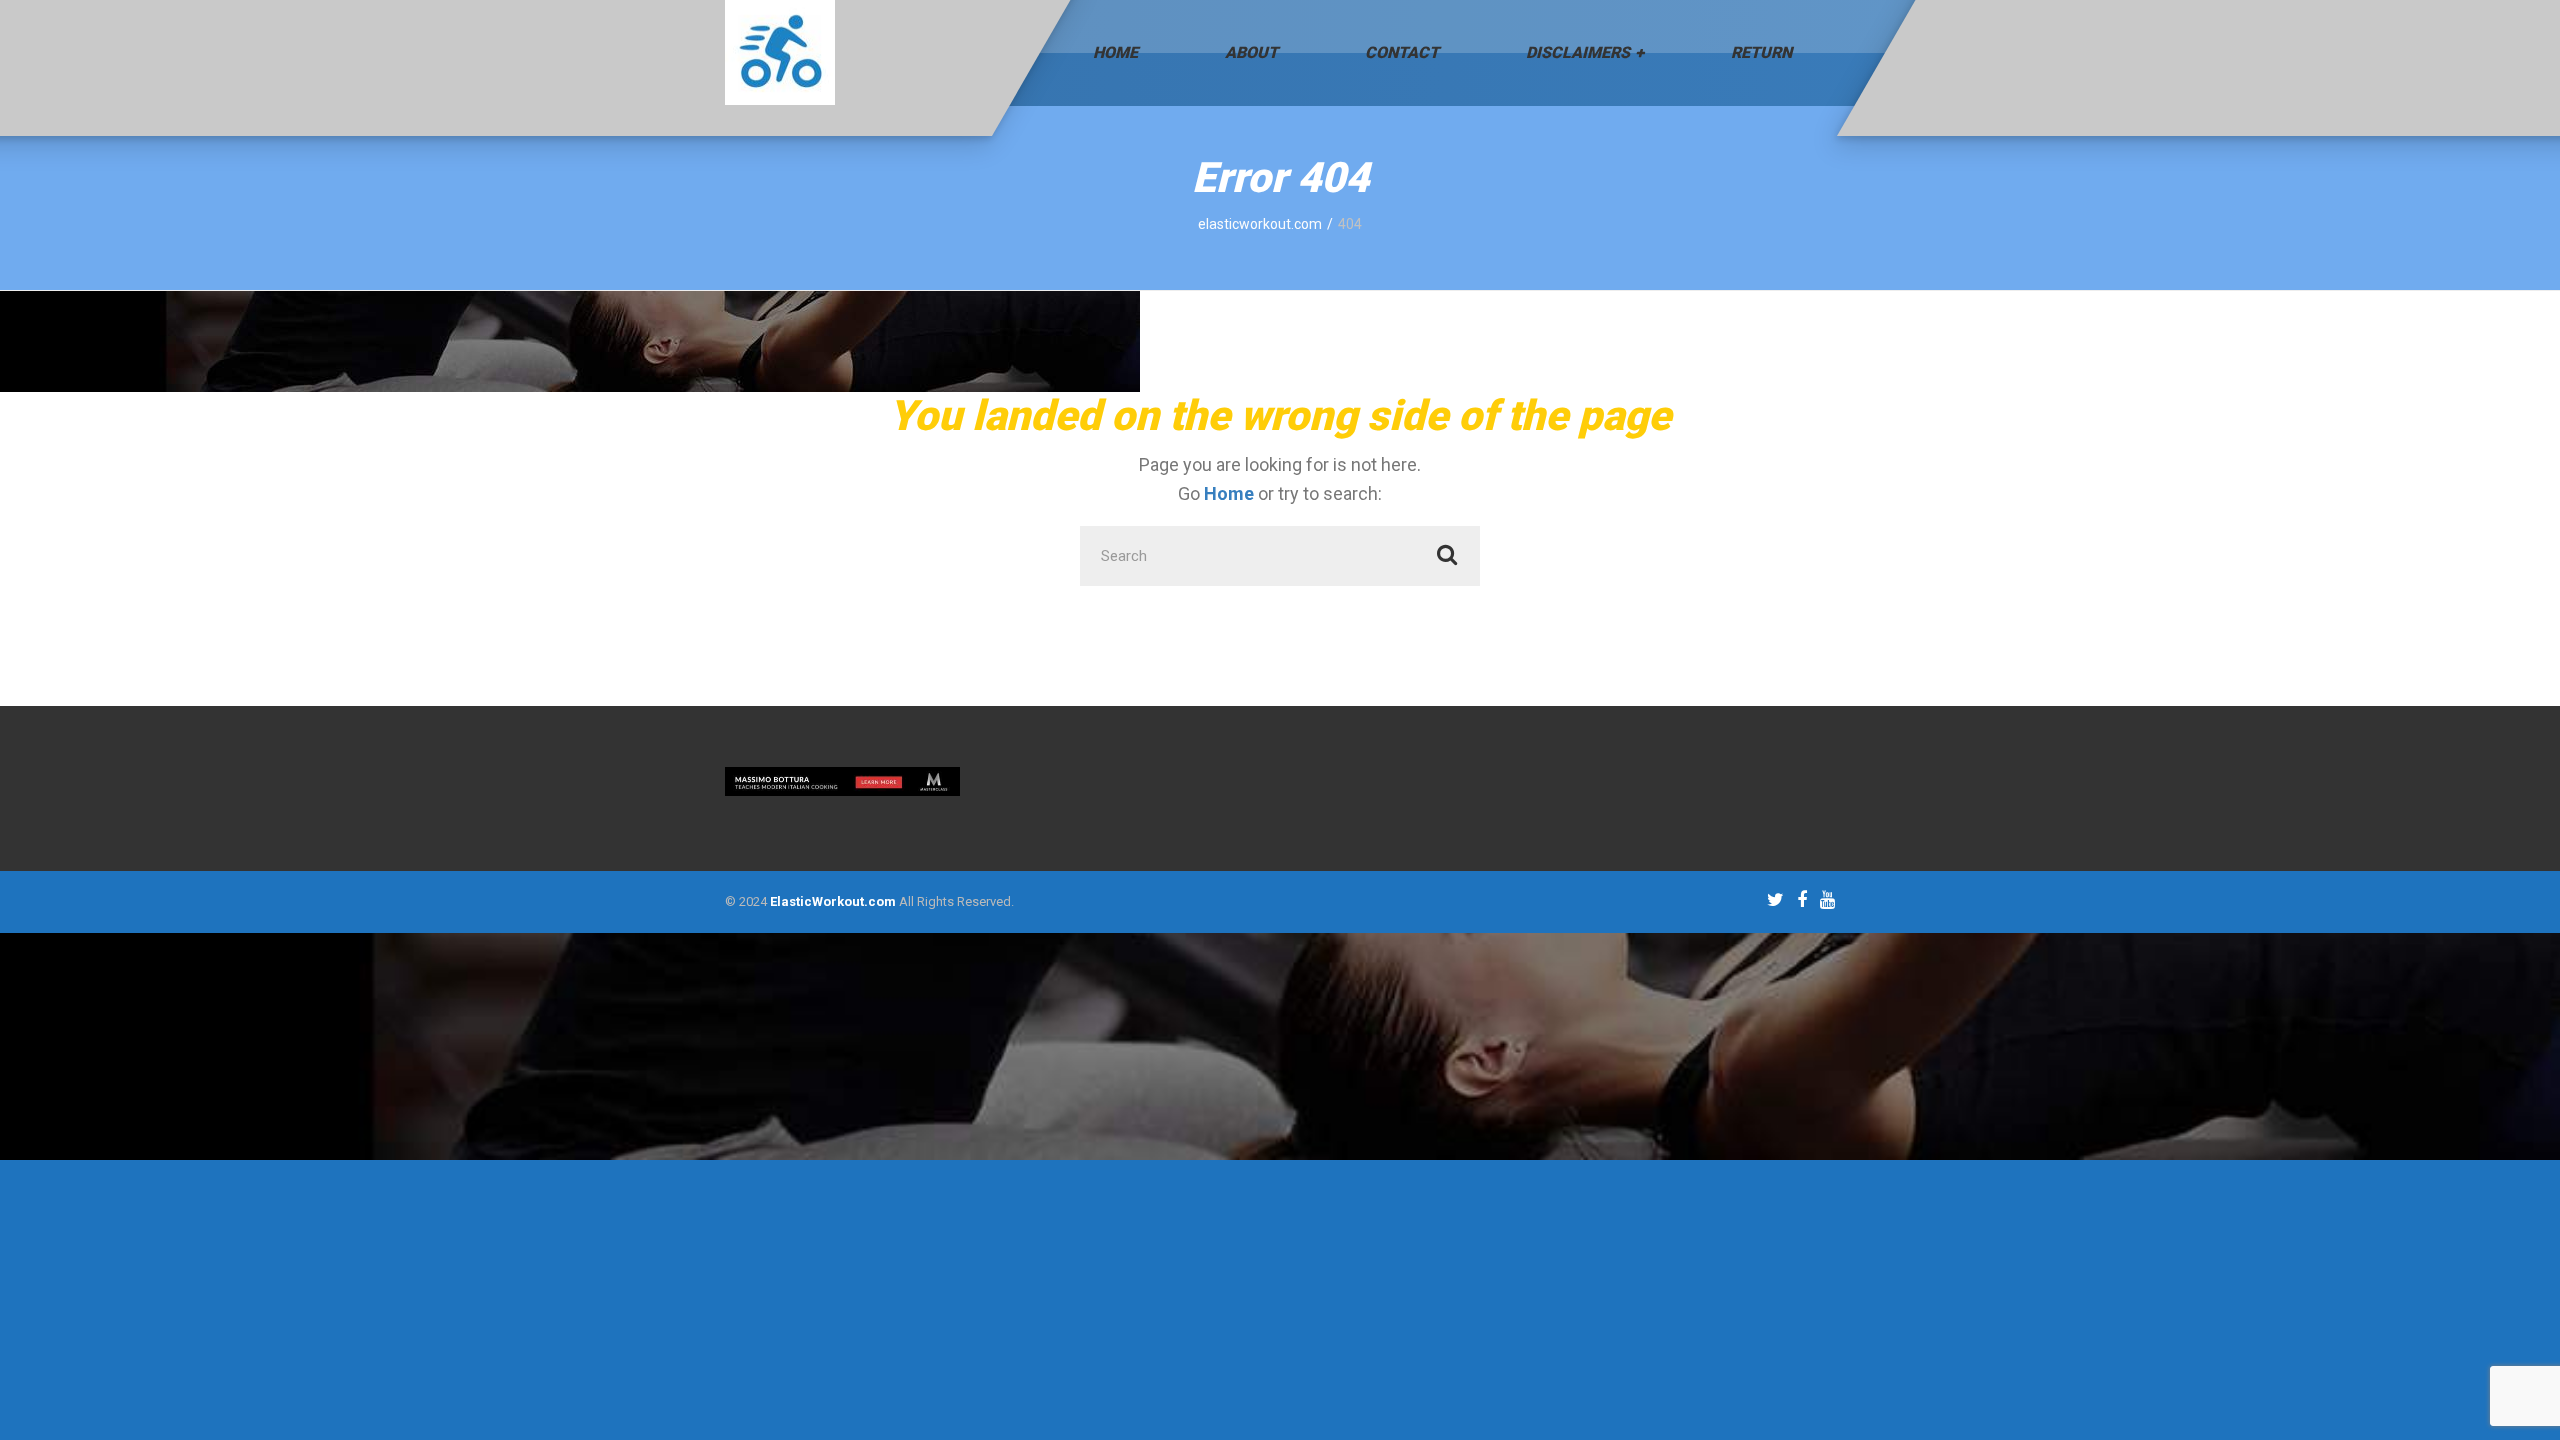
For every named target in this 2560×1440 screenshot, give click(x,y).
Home (1115, 52)
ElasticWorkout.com (833, 901)
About (1251, 52)
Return (1761, 52)
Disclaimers (1578, 52)
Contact (1402, 52)
